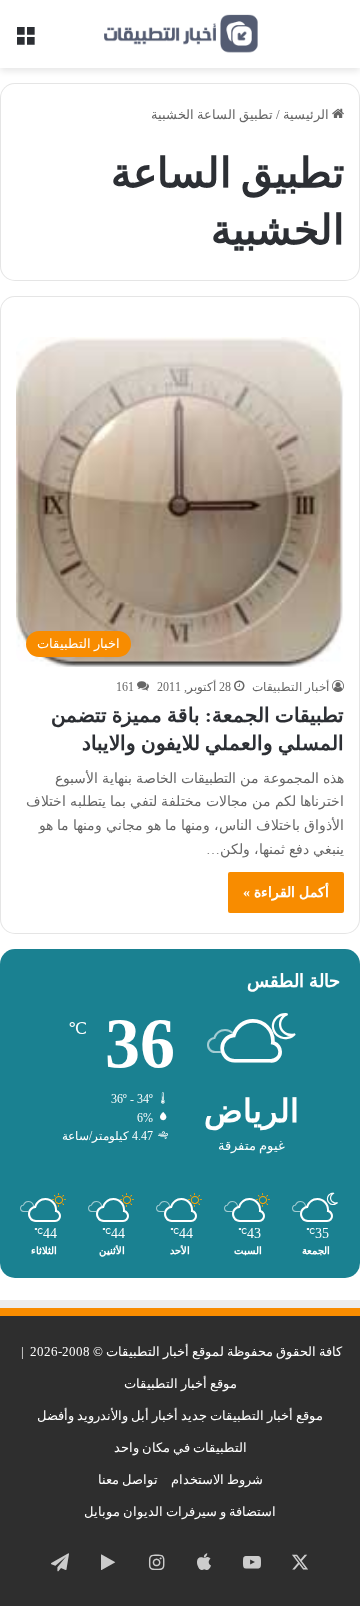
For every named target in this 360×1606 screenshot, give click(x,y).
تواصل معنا (128, 1479)
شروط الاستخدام (217, 1479)
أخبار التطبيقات (290, 687)
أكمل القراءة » (286, 892)
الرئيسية (307, 114)
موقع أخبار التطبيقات (180, 1383)
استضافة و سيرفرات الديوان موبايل (180, 1511)
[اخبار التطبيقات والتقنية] (180, 34)
